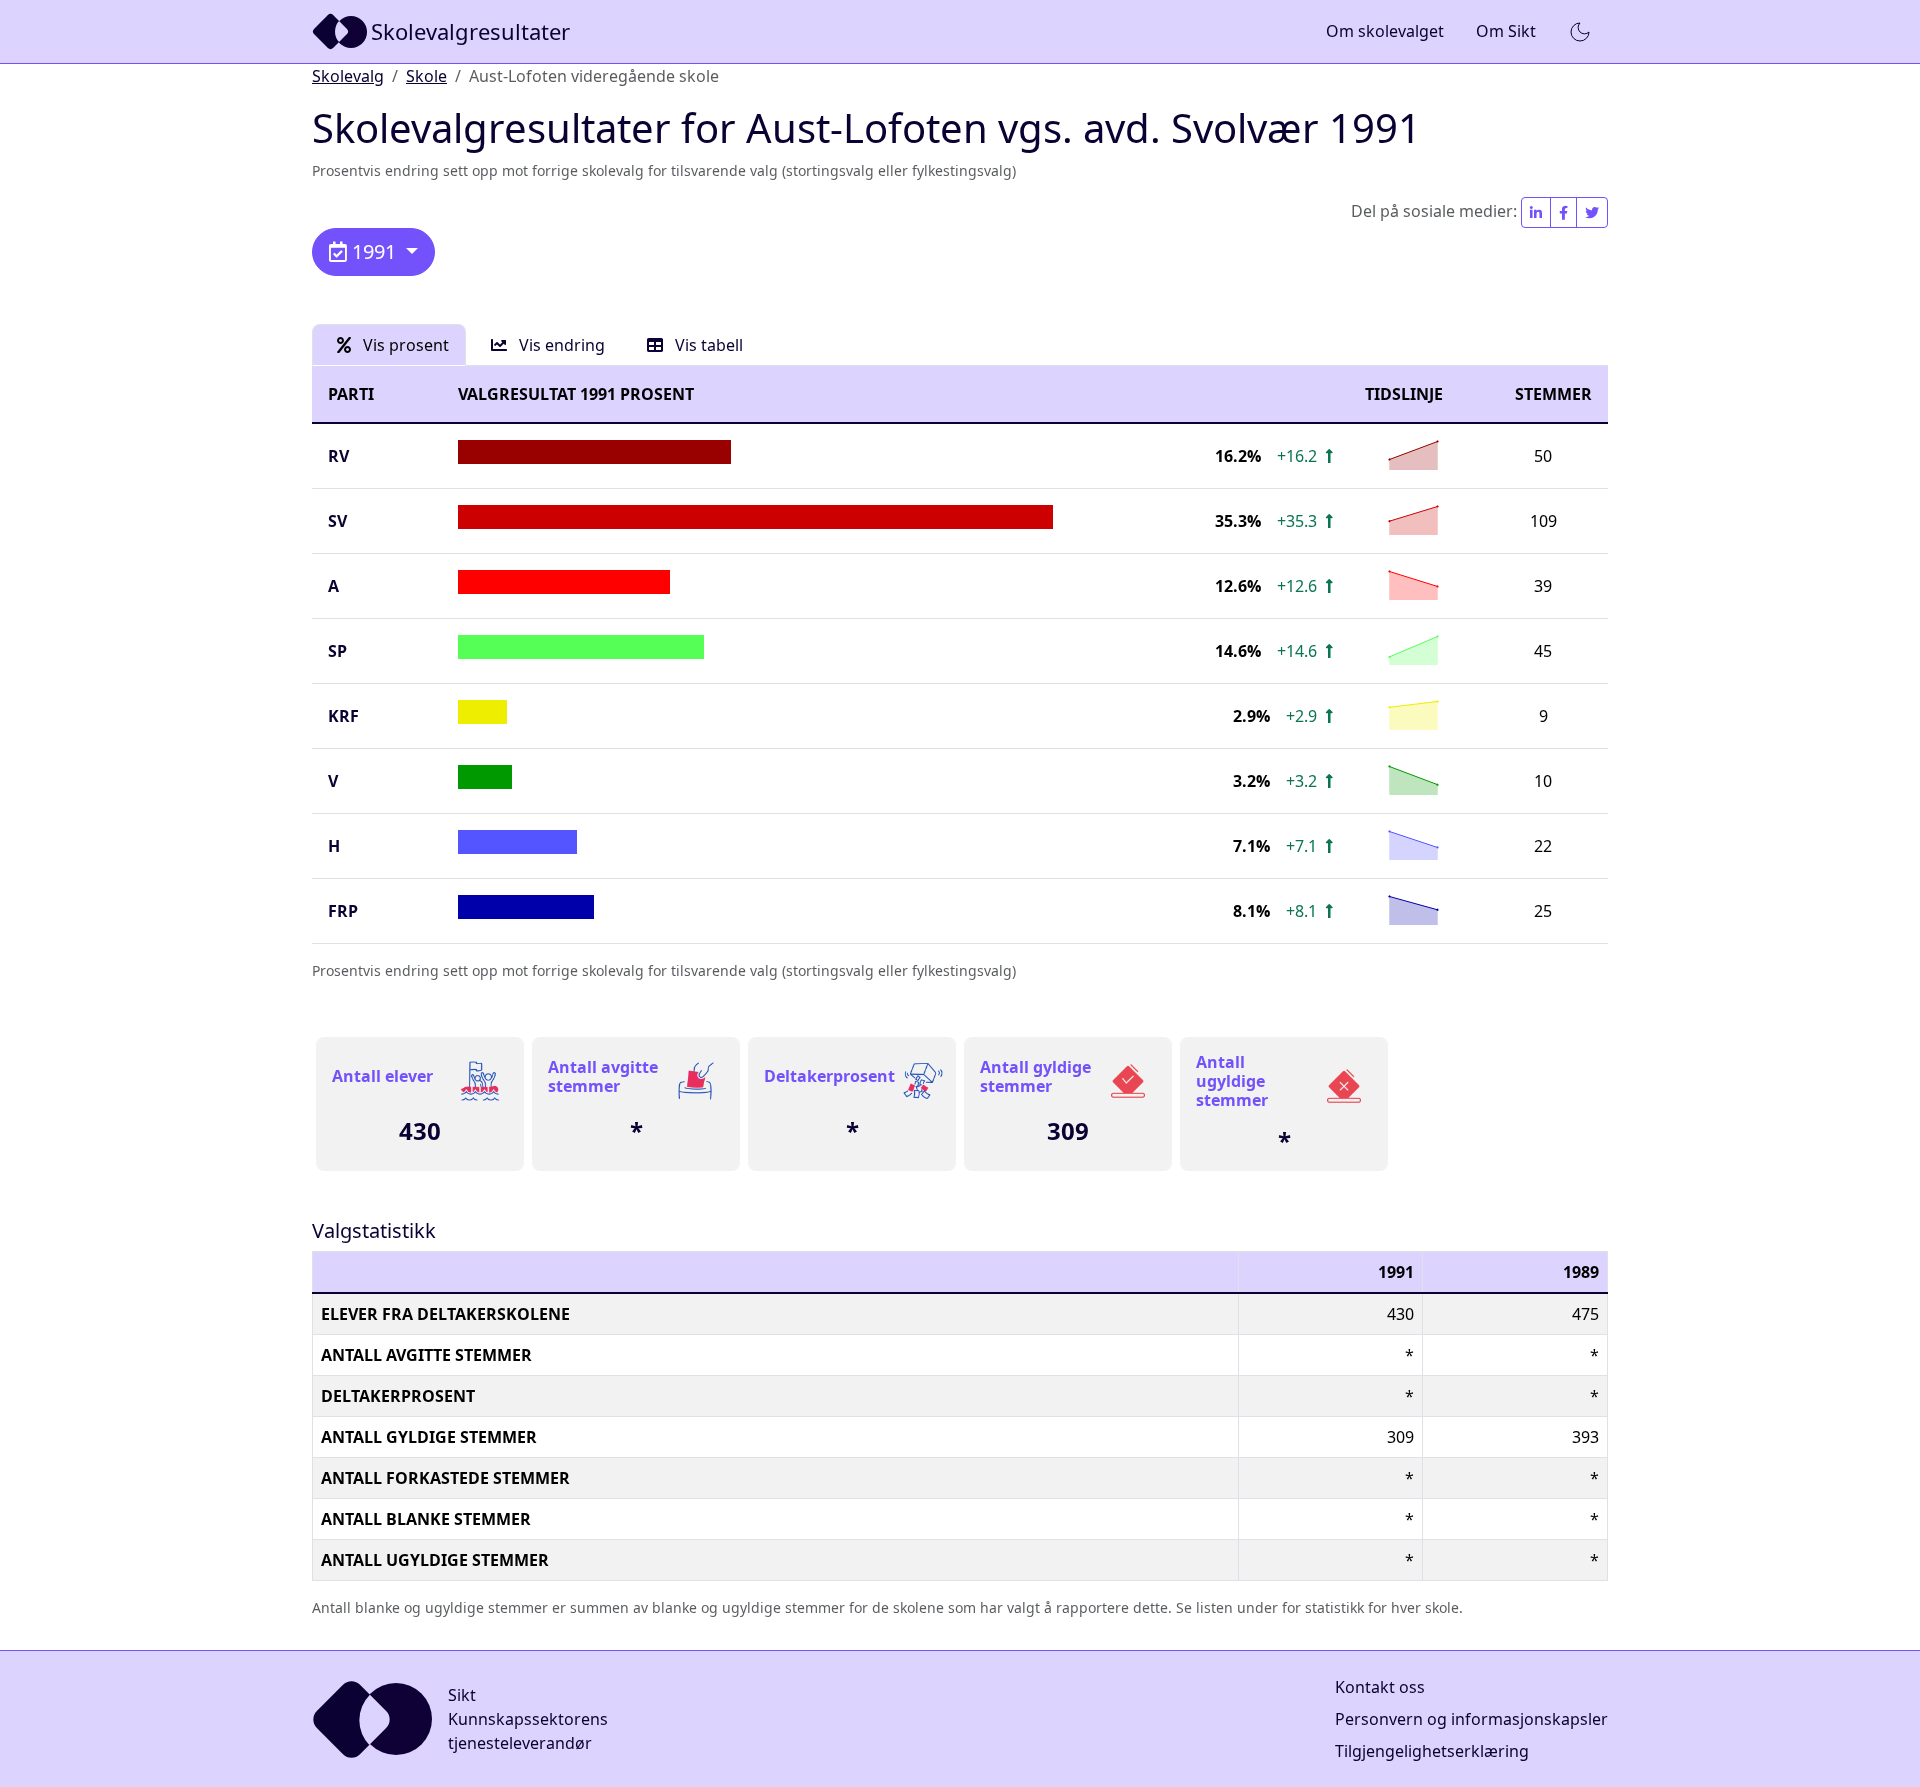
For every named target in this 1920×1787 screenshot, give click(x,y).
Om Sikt (1506, 31)
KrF (343, 716)
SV (337, 521)
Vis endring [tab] (560, 345)
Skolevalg (348, 76)
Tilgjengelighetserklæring (1432, 1751)
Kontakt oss (1380, 1687)
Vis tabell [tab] (707, 345)
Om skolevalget (1385, 31)
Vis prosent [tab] (404, 345)
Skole (426, 76)
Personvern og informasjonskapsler (1471, 1719)
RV (338, 456)
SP (337, 651)
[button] (1580, 32)
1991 (374, 251)
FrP (343, 911)
